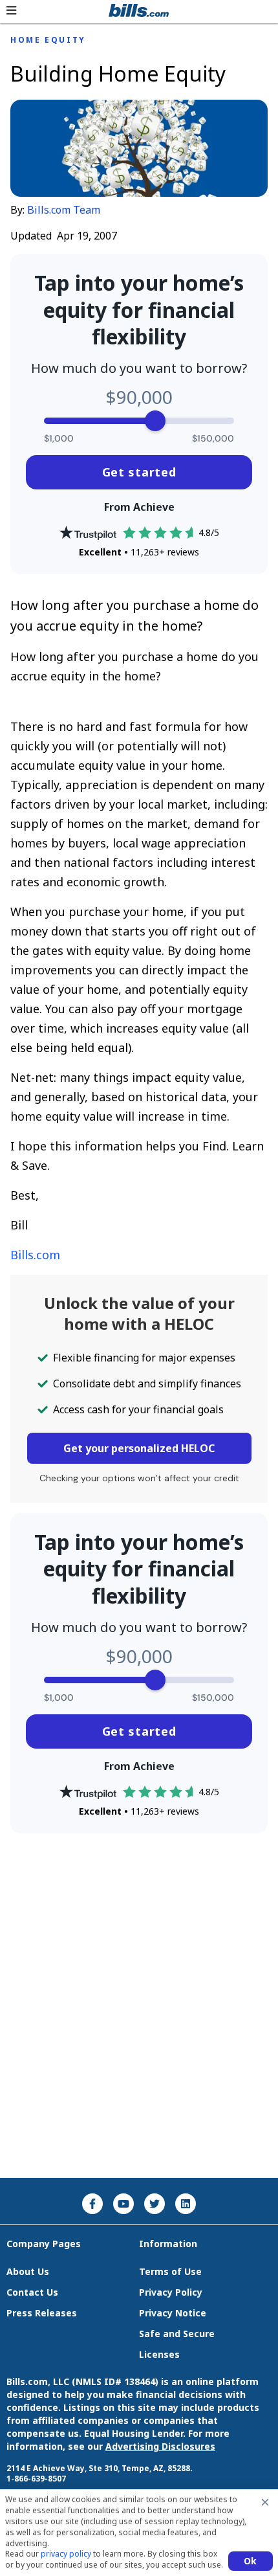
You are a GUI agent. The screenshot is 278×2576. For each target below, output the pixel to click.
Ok (251, 2561)
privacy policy (66, 2554)
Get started (139, 472)
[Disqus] (139, 2006)
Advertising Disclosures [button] (160, 2446)
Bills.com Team (64, 210)
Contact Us (32, 2292)
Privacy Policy (171, 2292)
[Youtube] (123, 2204)
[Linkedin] (186, 2204)
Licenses (159, 2354)
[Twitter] (155, 2204)
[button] (11, 10)
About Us (28, 2271)
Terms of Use (170, 2271)
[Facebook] (92, 2204)
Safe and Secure (177, 2334)
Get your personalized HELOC (139, 1448)
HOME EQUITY (48, 40)
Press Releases (42, 2313)
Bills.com (35, 1255)
